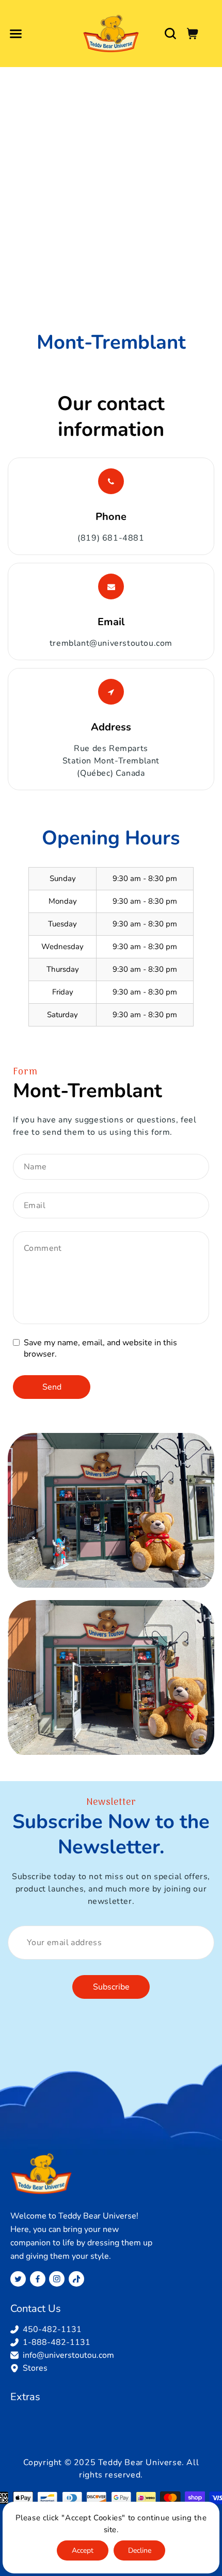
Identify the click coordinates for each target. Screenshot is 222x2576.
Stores (35, 2368)
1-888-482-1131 (57, 2342)
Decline (140, 2550)
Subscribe (111, 1987)
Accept (83, 2550)
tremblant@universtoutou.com (111, 643)
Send (52, 1387)
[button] (15, 34)
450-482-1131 (52, 2329)
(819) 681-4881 (111, 538)
